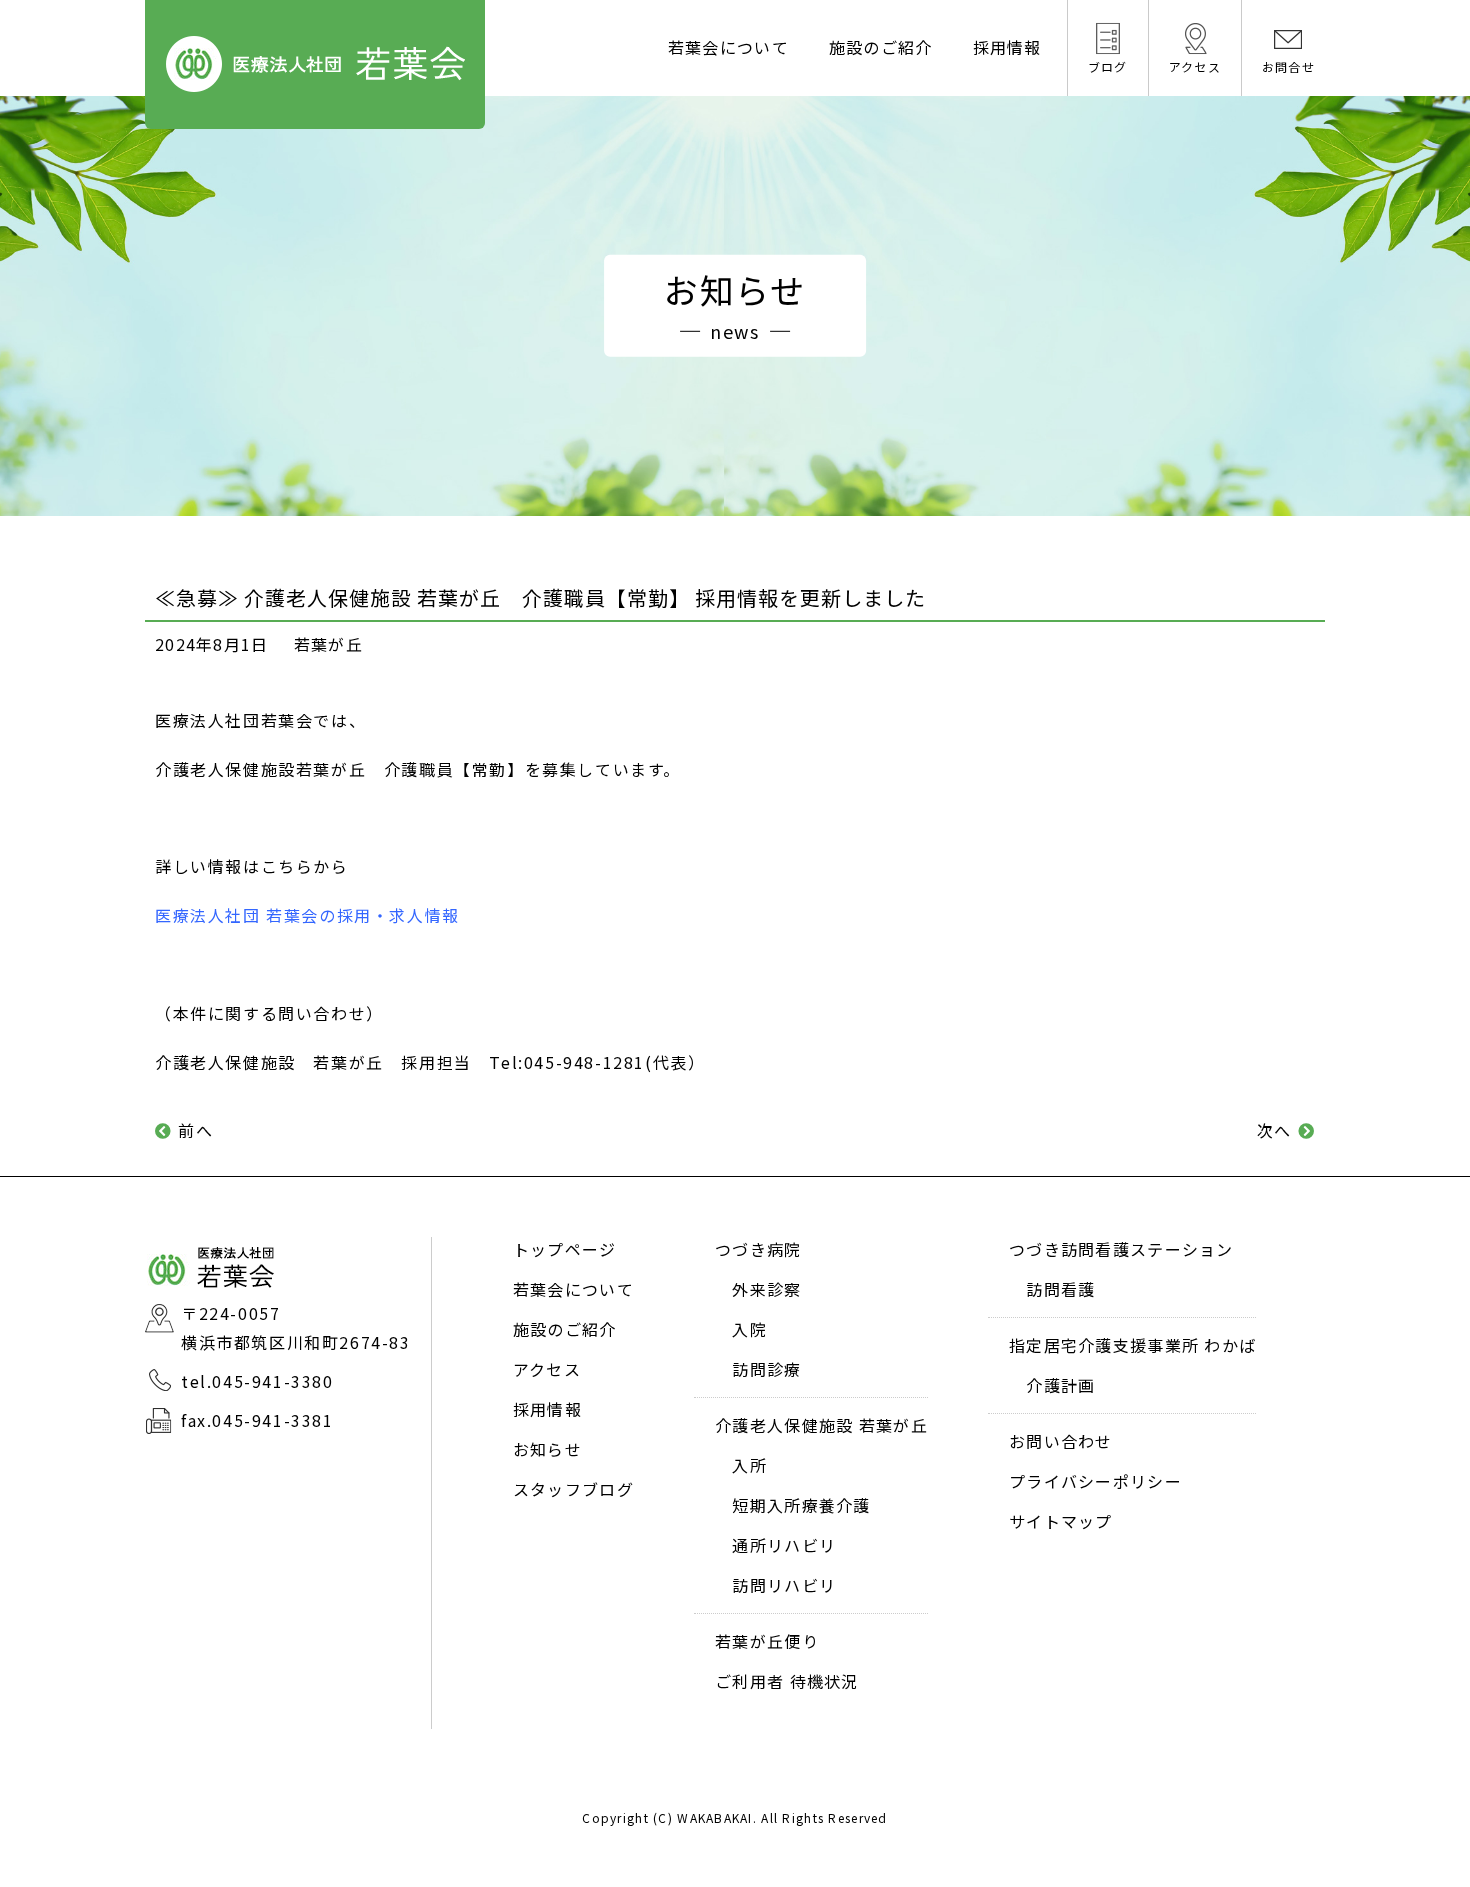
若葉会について (728, 47)
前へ (195, 1130)
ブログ (1108, 66)
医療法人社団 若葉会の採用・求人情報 (307, 915)
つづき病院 (758, 1249)
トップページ (565, 1249)
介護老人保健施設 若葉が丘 (821, 1425)
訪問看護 (1060, 1289)
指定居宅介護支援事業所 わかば (1132, 1345)
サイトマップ (1061, 1521)
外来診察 (766, 1289)
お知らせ (547, 1449)
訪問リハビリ (784, 1585)
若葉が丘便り (767, 1641)
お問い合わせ (1061, 1441)
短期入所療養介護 (801, 1505)
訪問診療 (766, 1369)
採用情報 (1007, 47)
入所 (749, 1465)
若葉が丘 (328, 644)
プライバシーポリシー (1095, 1481)
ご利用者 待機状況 (787, 1681)
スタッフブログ (573, 1489)
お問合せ (1288, 66)
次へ (1274, 1130)
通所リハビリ (784, 1545)
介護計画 (1060, 1385)
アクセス (1195, 66)
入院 (749, 1329)
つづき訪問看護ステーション (1121, 1249)
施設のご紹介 (881, 47)
